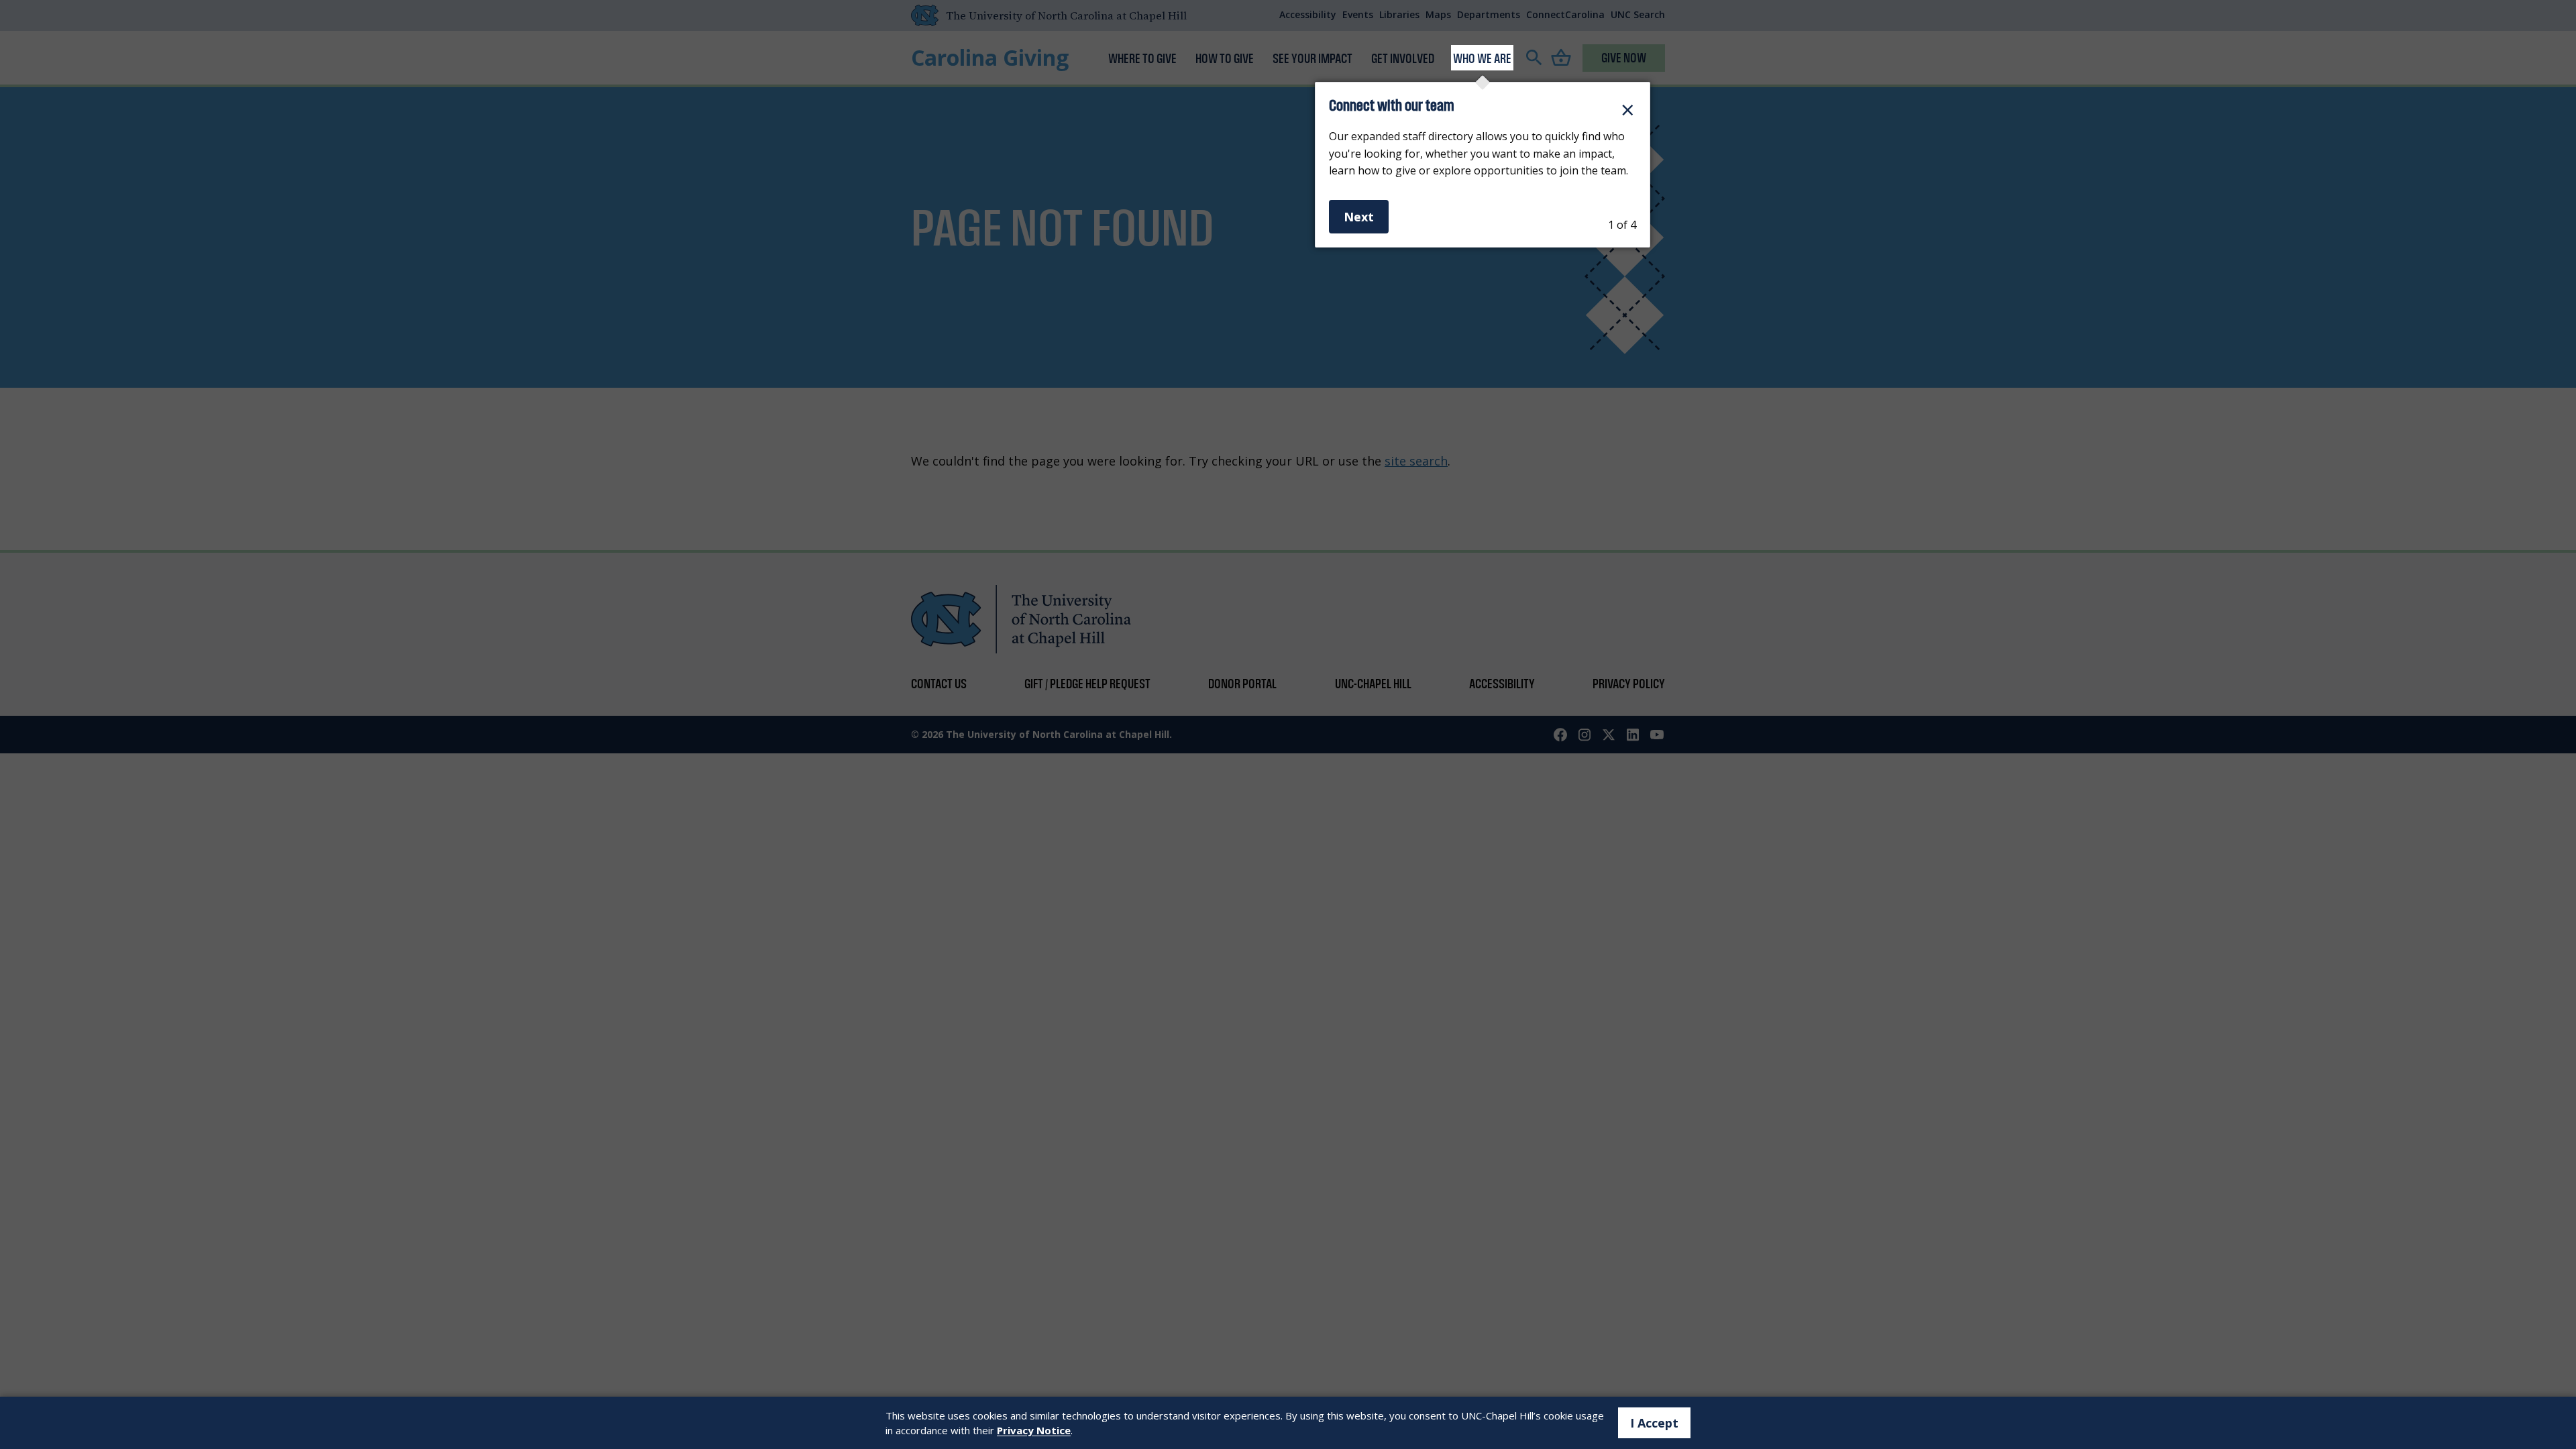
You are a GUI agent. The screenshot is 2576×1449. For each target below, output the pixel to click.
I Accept (1654, 1423)
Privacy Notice (1034, 1430)
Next (1359, 217)
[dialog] (1483, 165)
